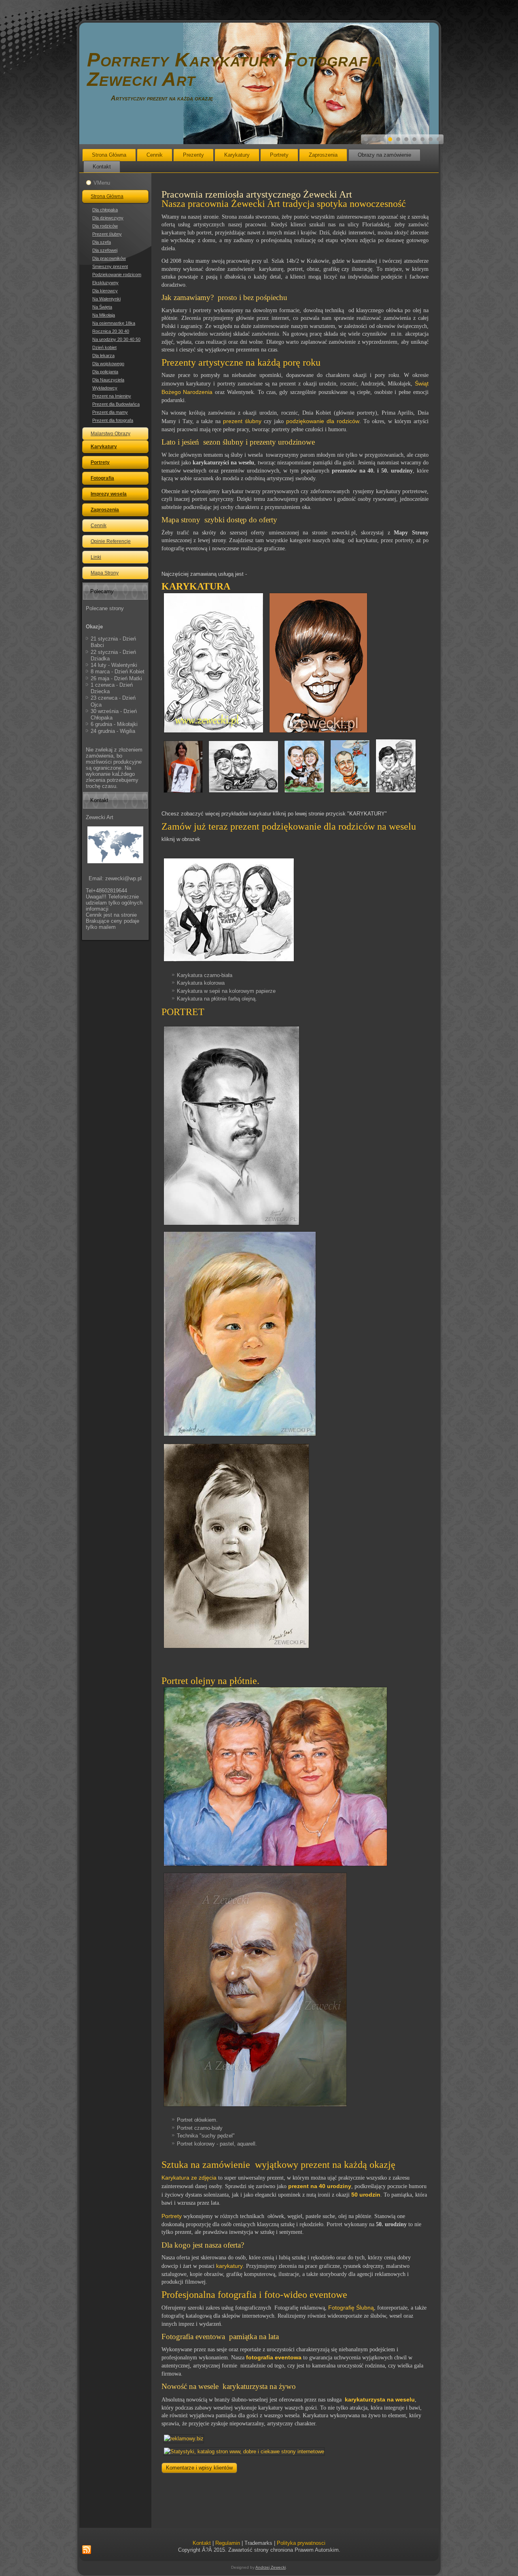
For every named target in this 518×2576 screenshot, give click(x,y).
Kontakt (102, 167)
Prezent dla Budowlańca (116, 404)
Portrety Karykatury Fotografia (235, 60)
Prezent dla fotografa (113, 420)
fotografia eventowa (274, 2357)
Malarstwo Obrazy (110, 434)
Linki (96, 557)
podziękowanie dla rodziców (323, 421)
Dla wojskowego (108, 364)
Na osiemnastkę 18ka (114, 323)
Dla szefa (102, 242)
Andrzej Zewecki (271, 2567)
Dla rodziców (105, 226)
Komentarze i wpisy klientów (199, 2468)
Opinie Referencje (111, 541)
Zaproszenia (323, 155)
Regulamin (228, 2543)
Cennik (155, 155)
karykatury (229, 2266)
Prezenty (193, 155)
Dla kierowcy (105, 291)
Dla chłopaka (105, 210)
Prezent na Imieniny (112, 396)
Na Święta (102, 307)
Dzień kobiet (104, 347)
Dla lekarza (103, 356)
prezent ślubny (242, 421)
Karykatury (237, 155)
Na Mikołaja (104, 315)
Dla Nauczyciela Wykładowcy (108, 384)
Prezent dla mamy (110, 412)
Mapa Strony (105, 573)
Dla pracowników (109, 258)
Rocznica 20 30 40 (111, 331)
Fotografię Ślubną (351, 2308)
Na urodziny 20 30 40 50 (116, 339)
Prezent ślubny (107, 234)
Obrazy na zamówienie (384, 155)
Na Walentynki (106, 299)
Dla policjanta (105, 372)
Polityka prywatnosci (301, 2543)
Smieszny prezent (110, 266)
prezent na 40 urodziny (320, 2186)
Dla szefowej (105, 250)
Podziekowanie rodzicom (117, 275)
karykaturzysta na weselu (380, 2399)
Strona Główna (109, 155)
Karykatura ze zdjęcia (189, 2178)
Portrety (279, 155)
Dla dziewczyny (108, 218)
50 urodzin (366, 2195)
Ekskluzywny (105, 283)
